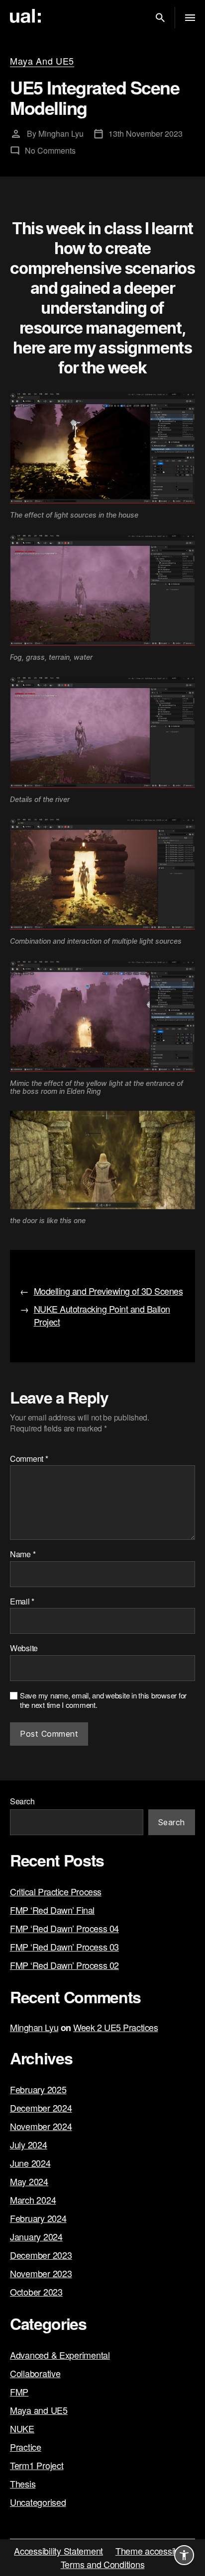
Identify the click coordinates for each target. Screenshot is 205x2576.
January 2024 (36, 2236)
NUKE (22, 2428)
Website (24, 1648)
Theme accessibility (153, 2551)
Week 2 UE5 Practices (115, 2027)
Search (22, 1801)
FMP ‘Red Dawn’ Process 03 (64, 1947)
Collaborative (35, 2373)
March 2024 (33, 2200)
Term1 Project (37, 2465)
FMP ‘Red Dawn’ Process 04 (64, 1928)
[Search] (160, 18)
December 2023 (41, 2255)
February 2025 (38, 2089)
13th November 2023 (146, 133)
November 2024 (41, 2126)
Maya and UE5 (42, 61)
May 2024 (29, 2181)
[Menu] (190, 18)
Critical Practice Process (56, 1891)
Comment (29, 1459)
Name (23, 1554)
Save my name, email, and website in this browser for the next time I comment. (103, 1700)
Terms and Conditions (103, 2564)
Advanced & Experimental (60, 2355)
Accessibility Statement (58, 2551)
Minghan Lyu (61, 133)
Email (22, 1601)
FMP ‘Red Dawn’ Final (52, 1910)
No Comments (50, 150)
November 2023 (41, 2273)
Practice (26, 2447)
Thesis (23, 2484)
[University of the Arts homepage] (28, 16)
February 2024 (38, 2218)
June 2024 (30, 2163)
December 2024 (41, 2108)
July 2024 (29, 2144)
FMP (19, 2392)
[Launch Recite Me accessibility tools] (184, 2555)
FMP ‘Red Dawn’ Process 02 (64, 1965)
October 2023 (36, 2292)
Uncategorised (38, 2502)
